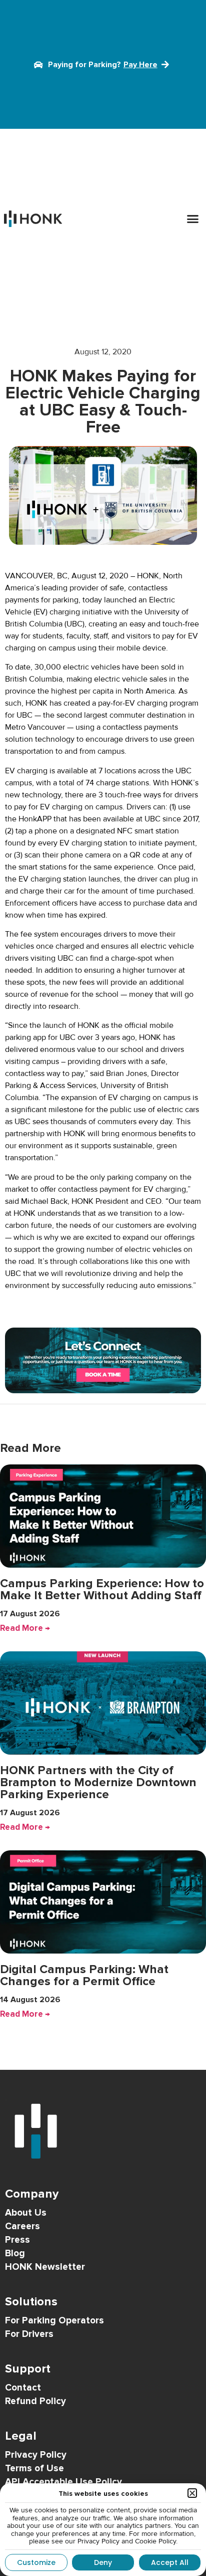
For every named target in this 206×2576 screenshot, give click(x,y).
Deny (103, 2562)
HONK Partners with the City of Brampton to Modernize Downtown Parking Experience (98, 1782)
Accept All (170, 2562)
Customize (36, 2562)
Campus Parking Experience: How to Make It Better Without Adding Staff (102, 1589)
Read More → (25, 1628)
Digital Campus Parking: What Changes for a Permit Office (84, 1975)
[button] (193, 219)
